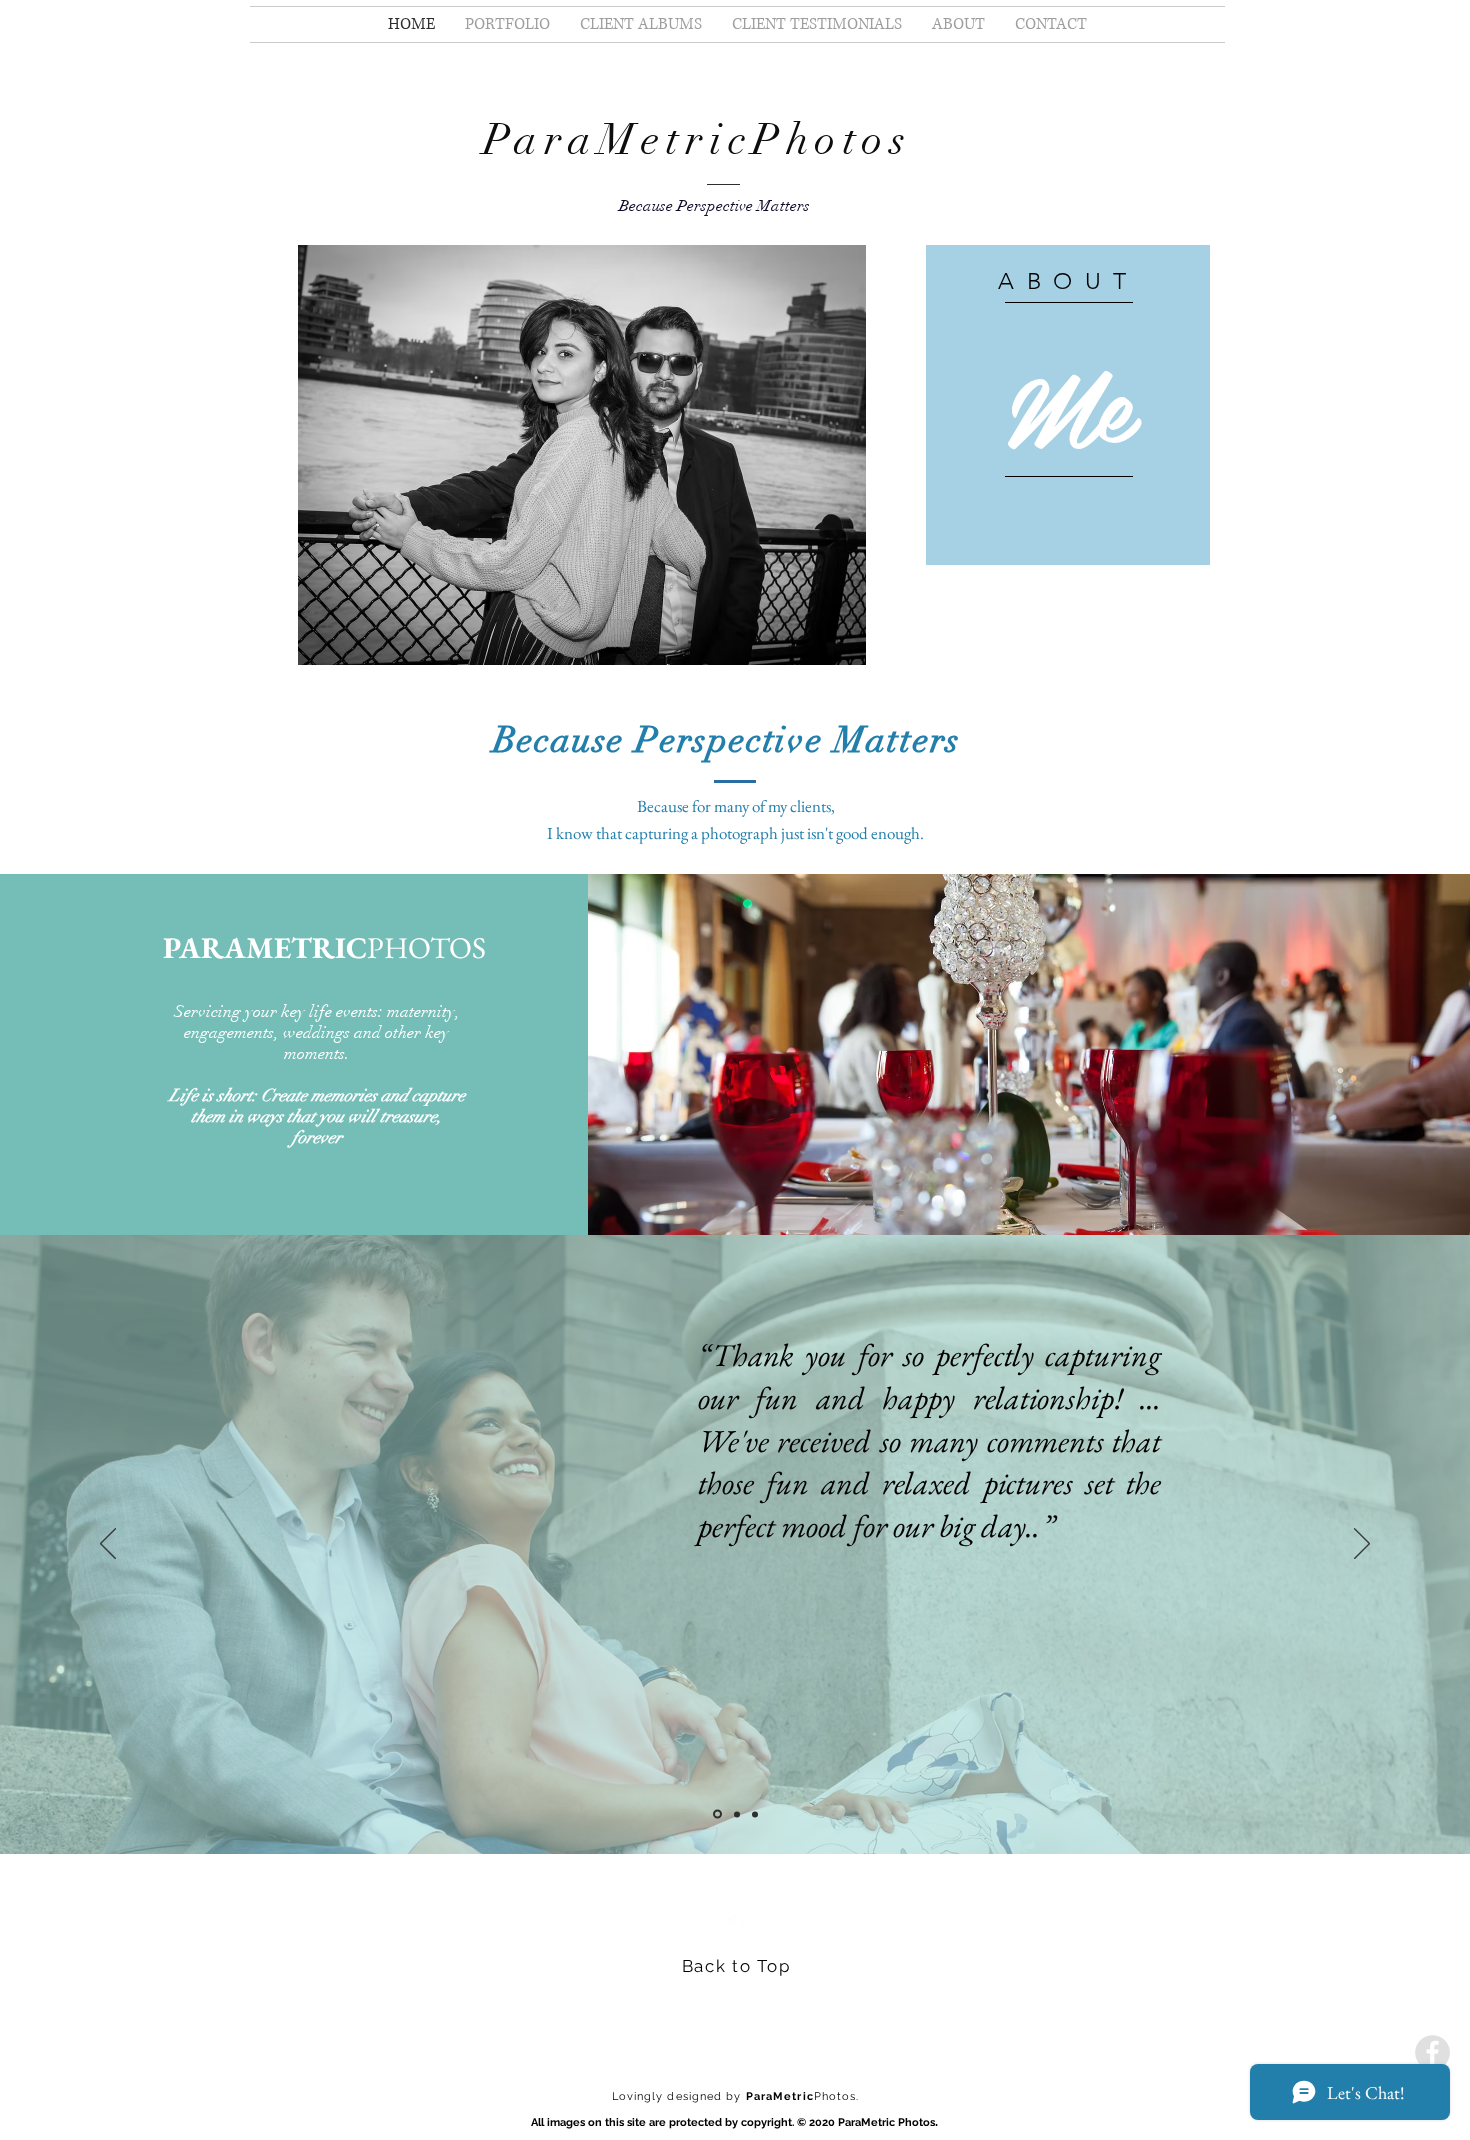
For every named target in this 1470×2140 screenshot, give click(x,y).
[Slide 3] (755, 1814)
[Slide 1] (716, 1814)
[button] (582, 455)
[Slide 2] (735, 1814)
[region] (1068, 405)
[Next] (1362, 1545)
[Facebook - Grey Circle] (1432, 2052)
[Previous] (108, 1545)
